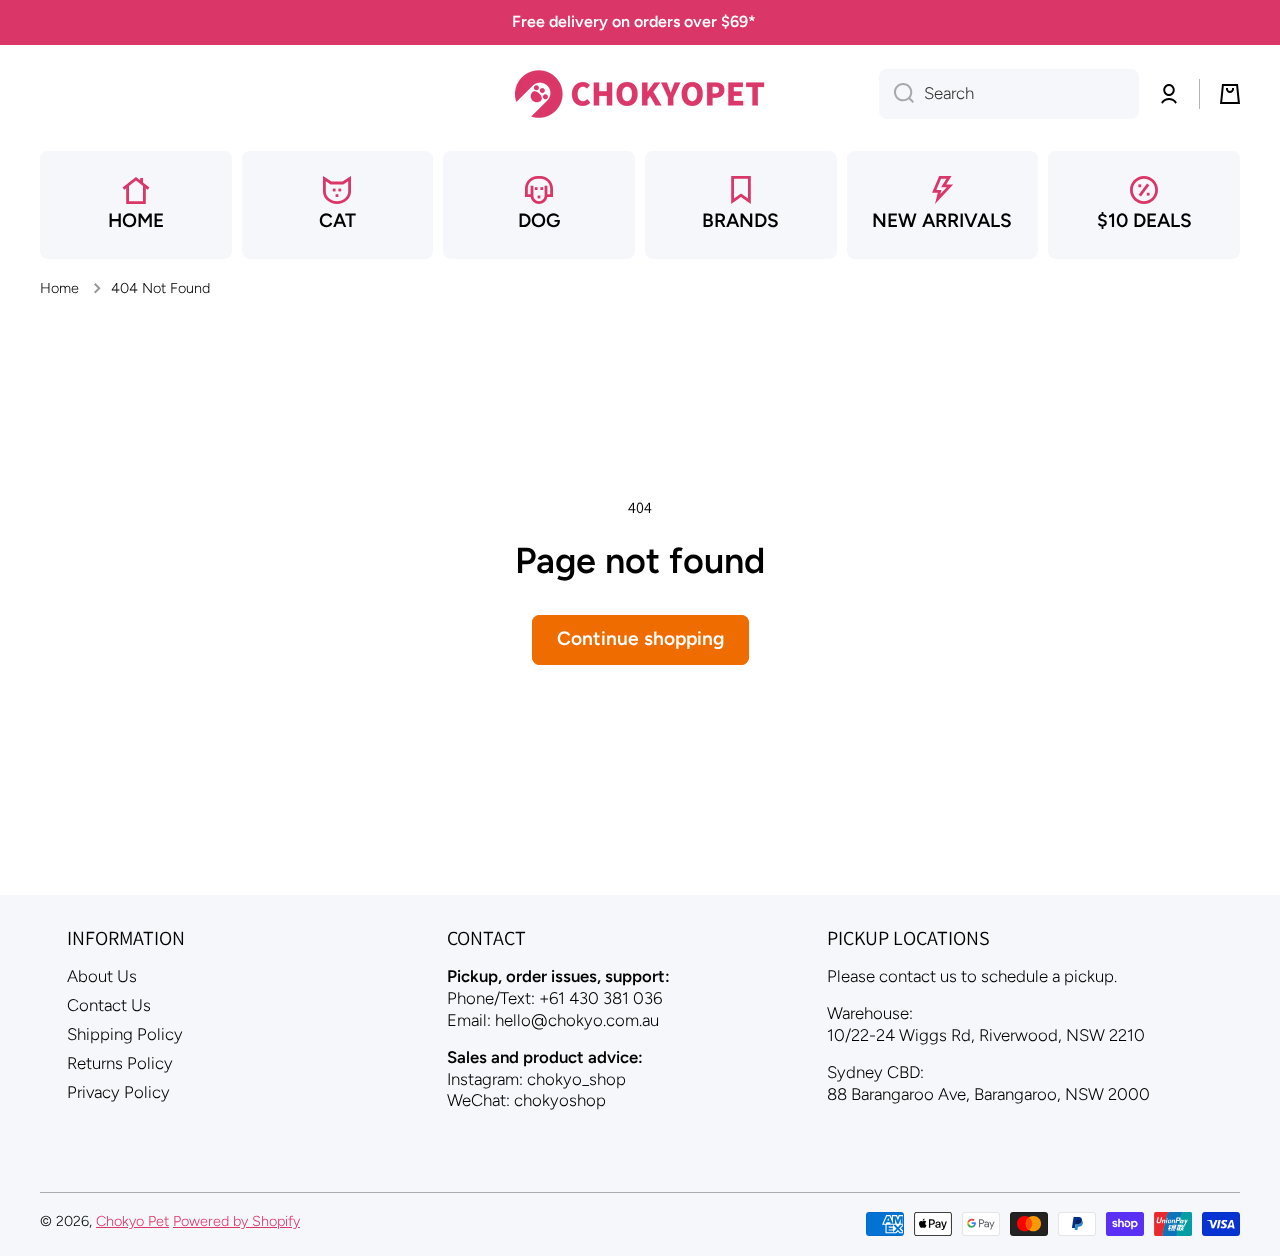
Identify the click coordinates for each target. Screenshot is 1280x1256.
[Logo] (640, 94)
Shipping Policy (125, 1034)
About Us (102, 976)
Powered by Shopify (236, 1221)
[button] (1230, 94)
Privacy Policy (118, 1092)
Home (59, 288)
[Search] (896, 94)
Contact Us (109, 1005)
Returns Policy (120, 1063)
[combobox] (1009, 94)
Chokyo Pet (132, 1221)
